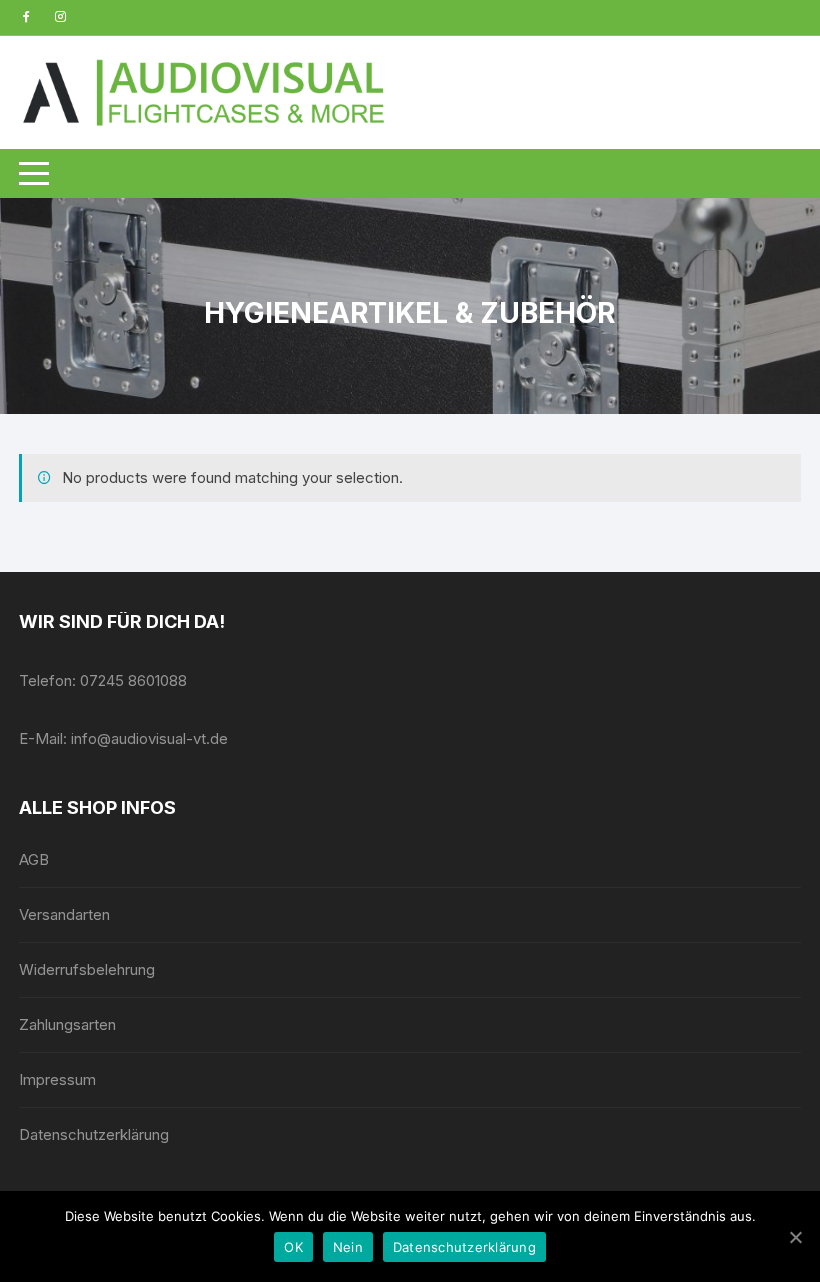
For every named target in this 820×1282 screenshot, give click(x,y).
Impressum (57, 1079)
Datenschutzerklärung (94, 1134)
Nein (348, 1247)
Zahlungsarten (67, 1024)
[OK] (795, 1237)
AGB (34, 859)
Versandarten (64, 914)
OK (293, 1247)
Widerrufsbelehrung (87, 969)
